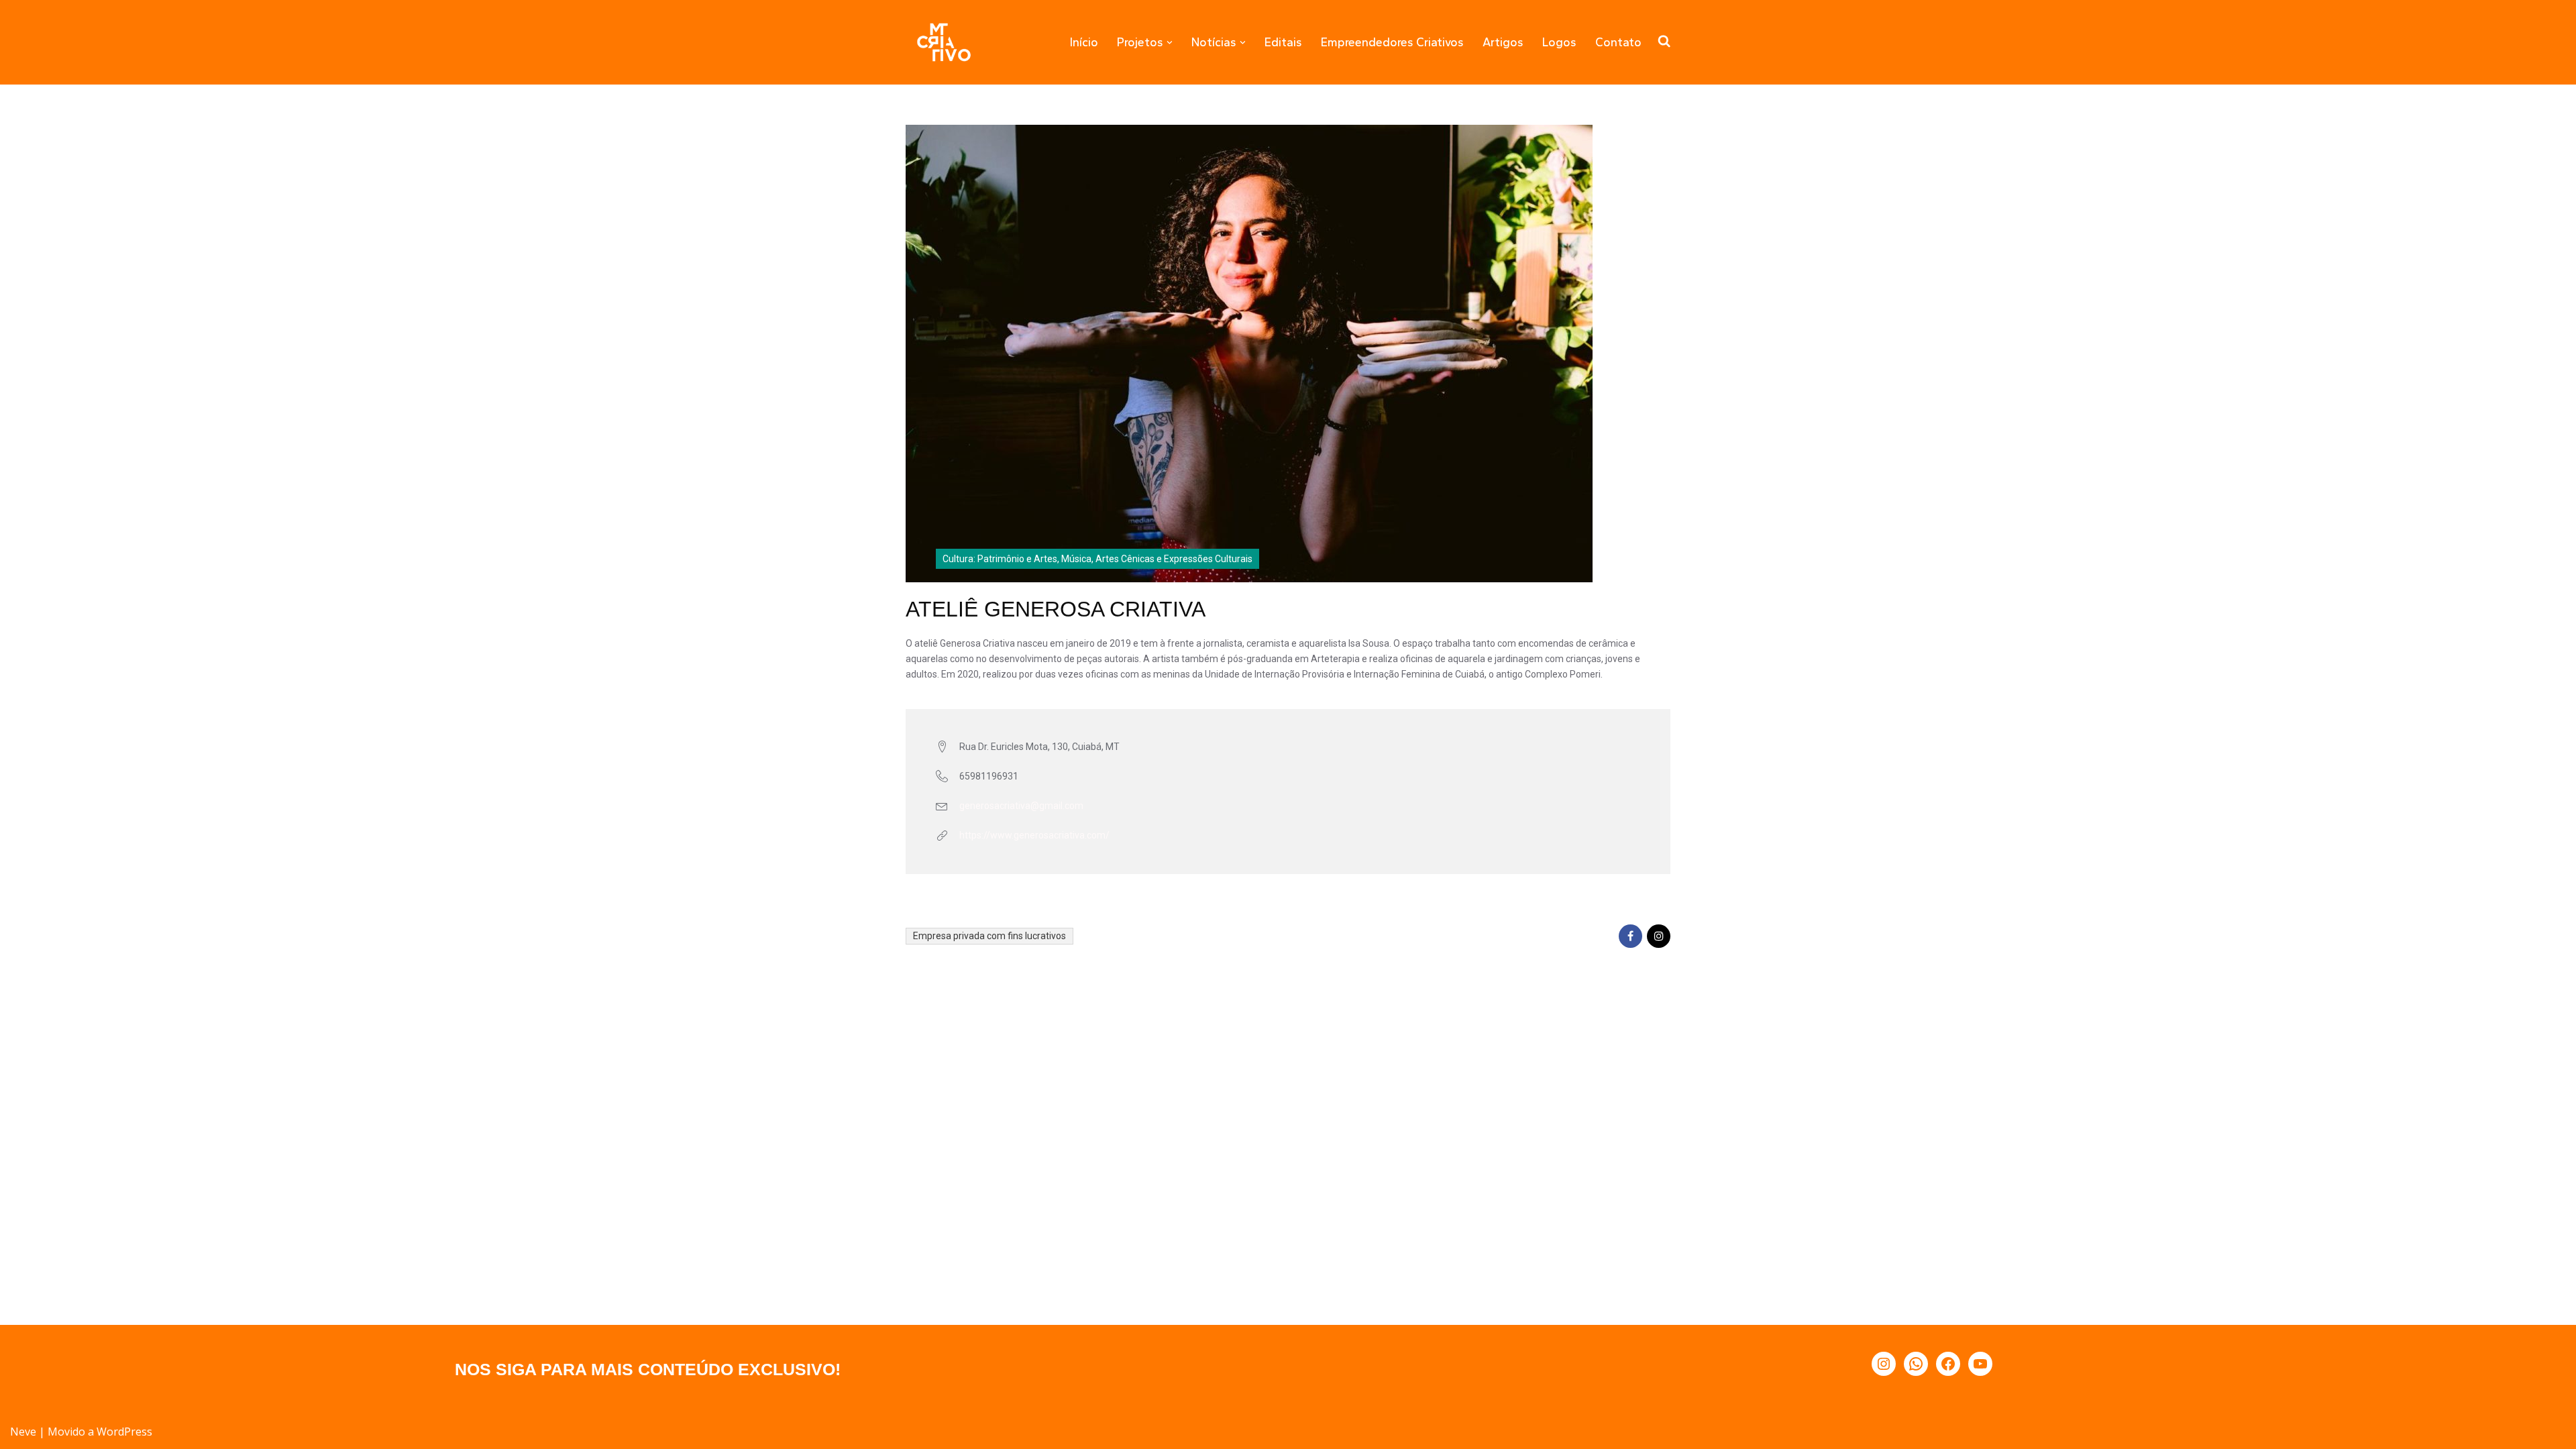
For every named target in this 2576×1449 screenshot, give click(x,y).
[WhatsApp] (1916, 1364)
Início (1084, 42)
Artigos (1503, 42)
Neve (23, 1432)
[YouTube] (1980, 1364)
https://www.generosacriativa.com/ (1034, 835)
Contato (1618, 42)
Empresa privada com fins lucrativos (989, 936)
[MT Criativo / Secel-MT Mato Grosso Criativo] (944, 42)
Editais (1283, 42)
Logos (1559, 42)
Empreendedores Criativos (1392, 42)
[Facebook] (1948, 1364)
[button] (1170, 43)
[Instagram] (1884, 1364)
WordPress (124, 1432)
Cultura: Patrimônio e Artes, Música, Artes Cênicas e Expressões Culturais (1097, 559)
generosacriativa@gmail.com (1021, 806)
